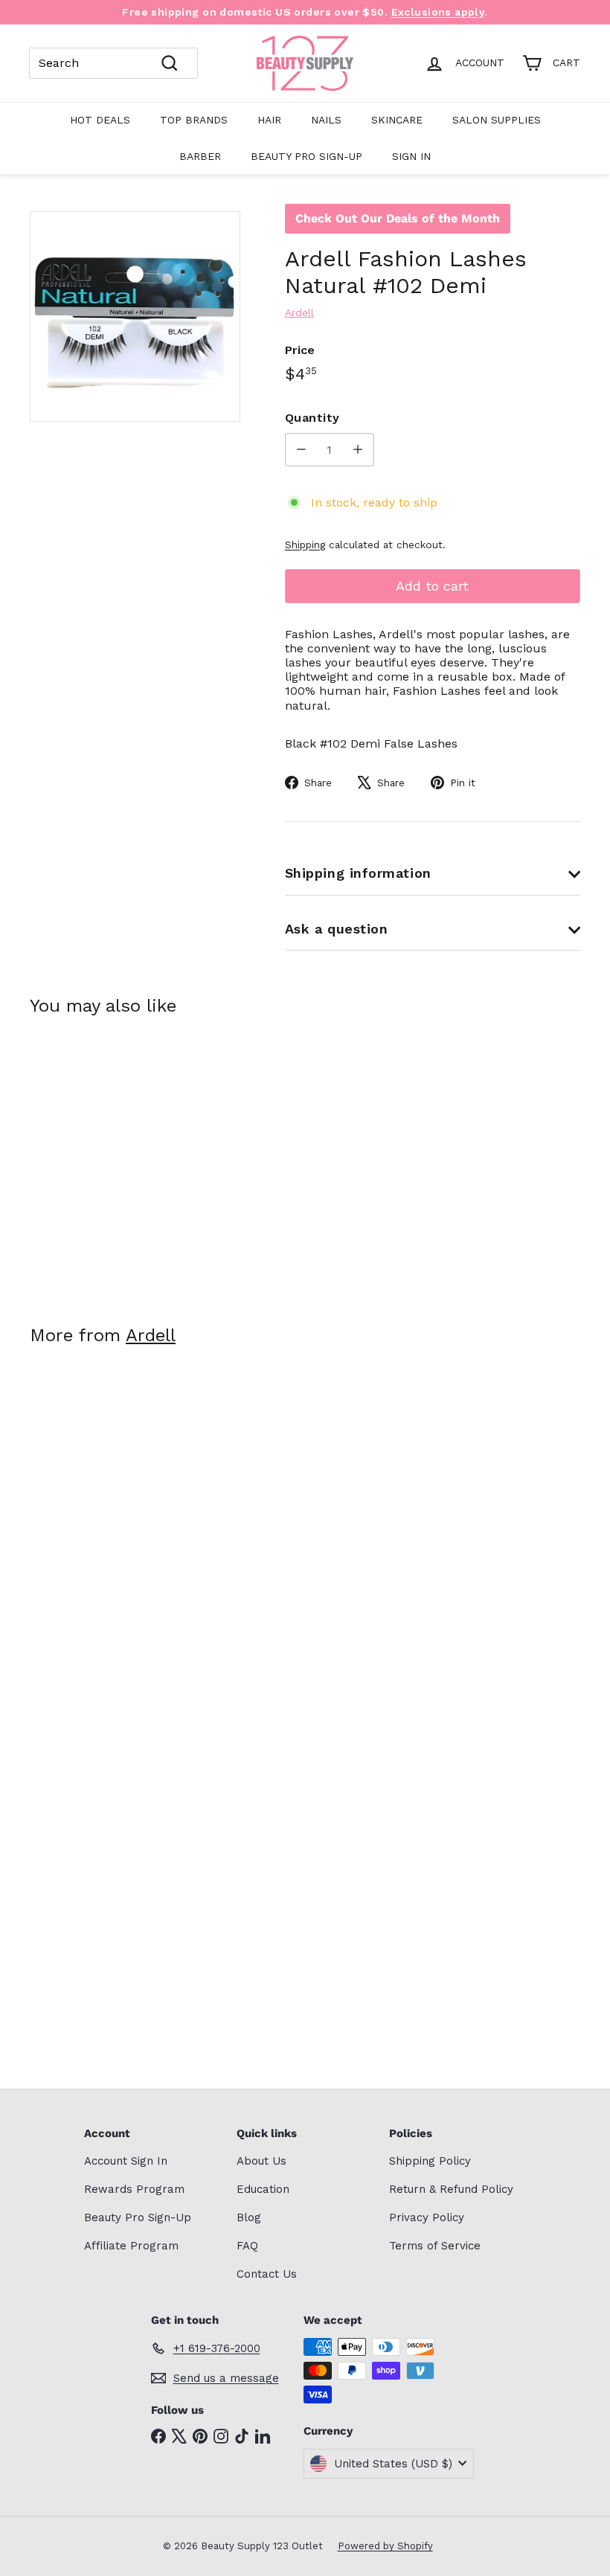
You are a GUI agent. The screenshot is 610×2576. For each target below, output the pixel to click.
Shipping (305, 545)
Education (263, 2189)
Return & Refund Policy (451, 2189)
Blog (249, 2217)
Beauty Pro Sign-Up (306, 156)
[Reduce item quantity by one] (302, 450)
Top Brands (194, 120)
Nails (326, 120)
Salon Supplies (497, 120)
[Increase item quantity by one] (357, 450)
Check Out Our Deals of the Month (398, 218)
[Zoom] (135, 317)
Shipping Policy (430, 2161)
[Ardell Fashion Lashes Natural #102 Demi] (70, 1160)
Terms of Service (435, 2246)
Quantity (312, 418)
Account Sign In (126, 2161)
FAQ (247, 2246)
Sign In (411, 156)
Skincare (397, 120)
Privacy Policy (427, 2217)
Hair (269, 120)
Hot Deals (100, 120)
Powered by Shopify (385, 2546)
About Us (261, 2161)
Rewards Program (134, 2189)
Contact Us (267, 2274)
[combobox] (113, 63)
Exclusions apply (438, 12)
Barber (200, 156)
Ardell (151, 1335)
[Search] (170, 63)
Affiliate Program (131, 2246)
